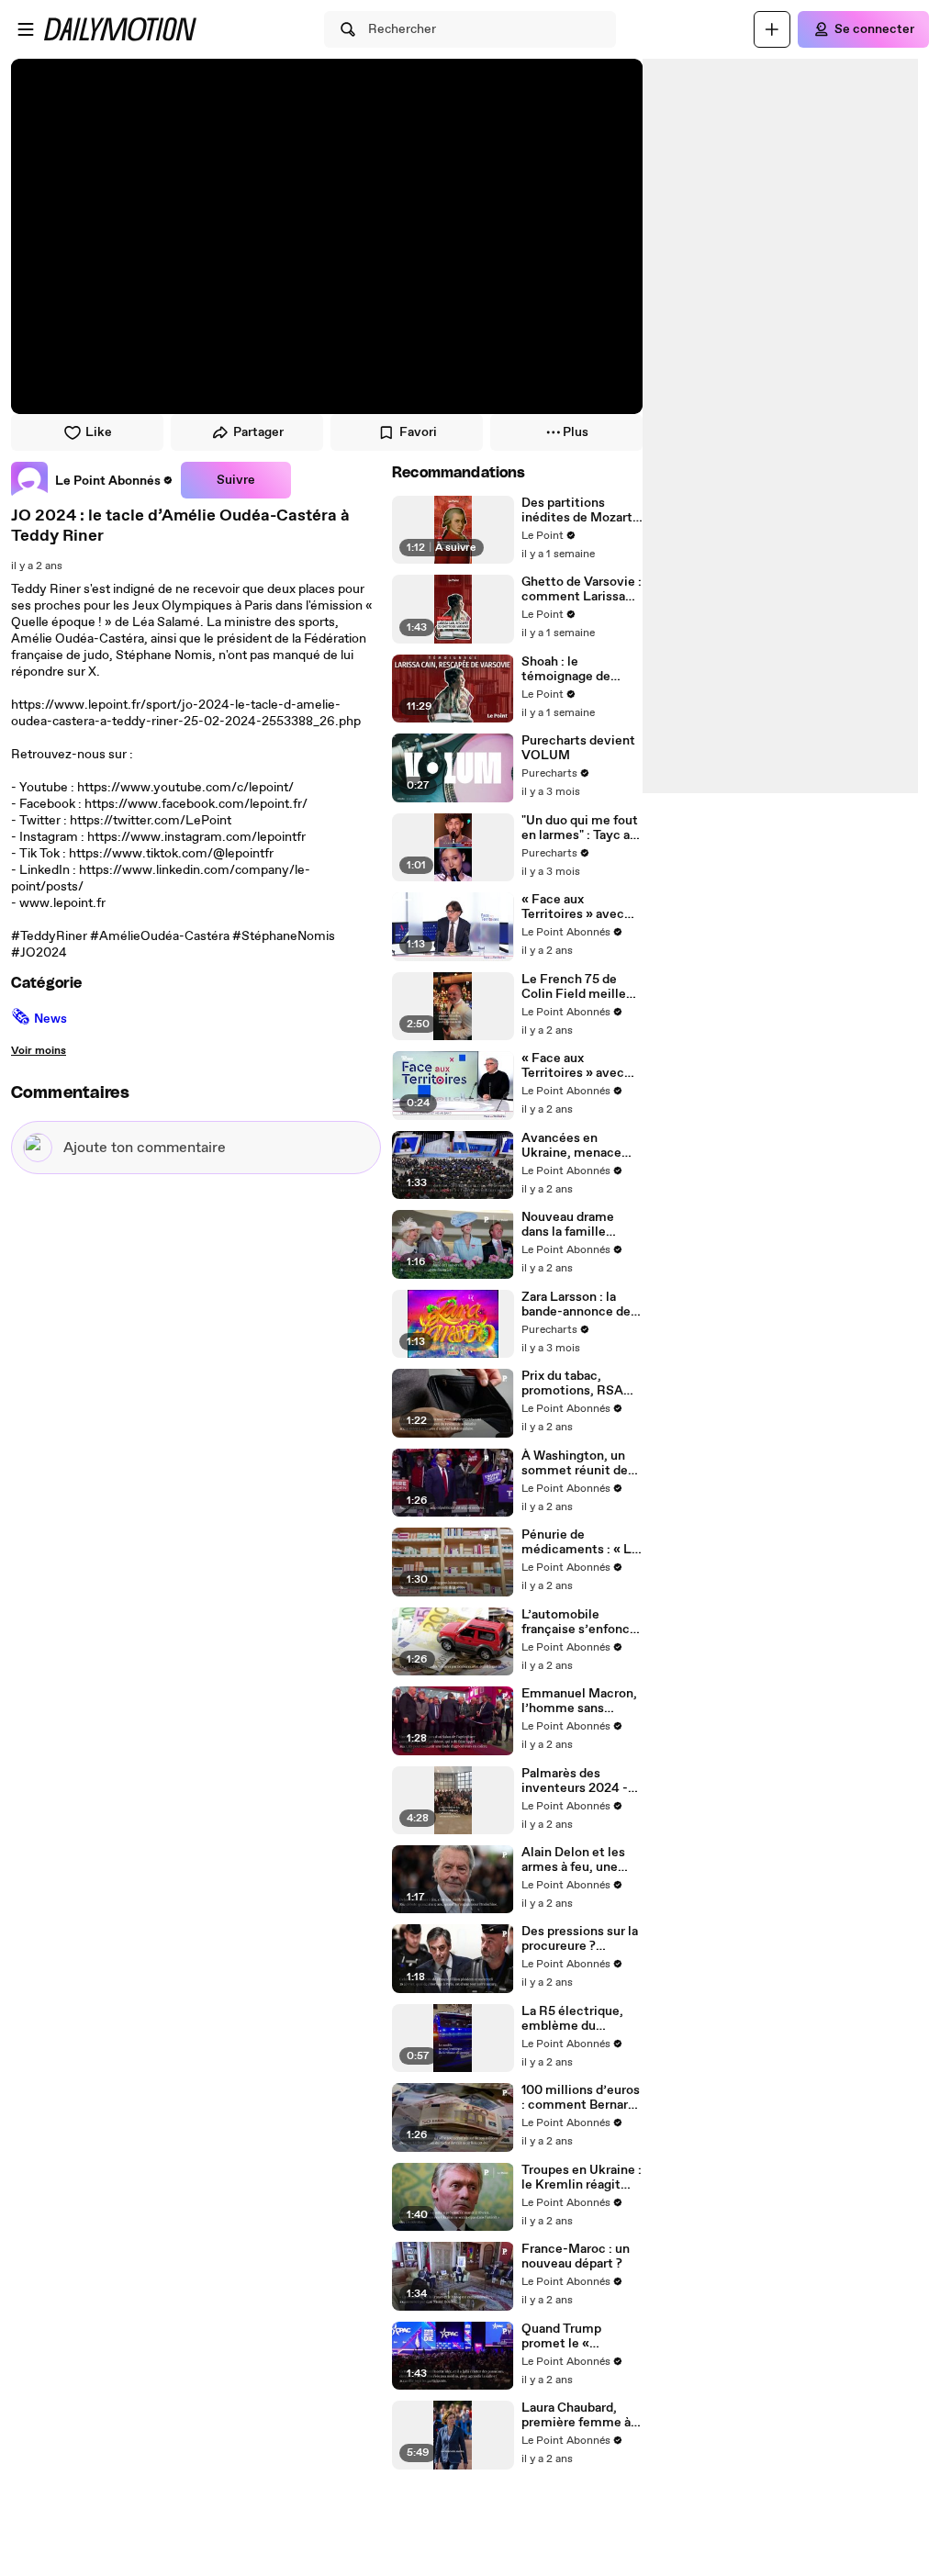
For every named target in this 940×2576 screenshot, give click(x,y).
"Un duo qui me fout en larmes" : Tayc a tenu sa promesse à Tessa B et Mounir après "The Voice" (580, 828)
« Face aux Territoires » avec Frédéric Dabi (573, 907)
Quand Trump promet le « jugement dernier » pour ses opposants (578, 2336)
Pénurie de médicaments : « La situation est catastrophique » (580, 1542)
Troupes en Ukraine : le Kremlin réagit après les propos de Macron (582, 2178)
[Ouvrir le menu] (26, 29)
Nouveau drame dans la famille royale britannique (575, 1225)
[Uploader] (772, 29)
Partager (258, 432)
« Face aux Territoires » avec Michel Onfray (573, 1066)
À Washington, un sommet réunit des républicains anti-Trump (578, 1463)
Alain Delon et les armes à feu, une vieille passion (573, 1860)
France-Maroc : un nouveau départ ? (576, 2257)
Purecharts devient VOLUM (578, 748)
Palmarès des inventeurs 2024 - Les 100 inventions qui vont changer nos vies (577, 1781)
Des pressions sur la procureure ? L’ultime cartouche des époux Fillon (580, 1939)
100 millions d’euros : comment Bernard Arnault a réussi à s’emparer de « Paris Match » (581, 2098)
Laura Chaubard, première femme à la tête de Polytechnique (576, 2415)
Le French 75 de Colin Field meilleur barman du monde (580, 987)
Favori (418, 432)
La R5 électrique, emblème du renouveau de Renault (572, 2019)
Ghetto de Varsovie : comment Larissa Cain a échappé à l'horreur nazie (582, 589)
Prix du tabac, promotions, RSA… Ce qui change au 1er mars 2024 (581, 1383)
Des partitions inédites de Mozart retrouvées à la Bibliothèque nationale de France (580, 510)
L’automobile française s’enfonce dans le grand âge (579, 1622)
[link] (92, 480)
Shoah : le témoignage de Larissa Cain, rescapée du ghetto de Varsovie (579, 669)
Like (99, 432)
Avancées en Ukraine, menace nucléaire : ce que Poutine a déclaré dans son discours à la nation (578, 1146)
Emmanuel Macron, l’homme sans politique (579, 1701)
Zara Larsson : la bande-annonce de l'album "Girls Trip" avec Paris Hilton (576, 1305)
